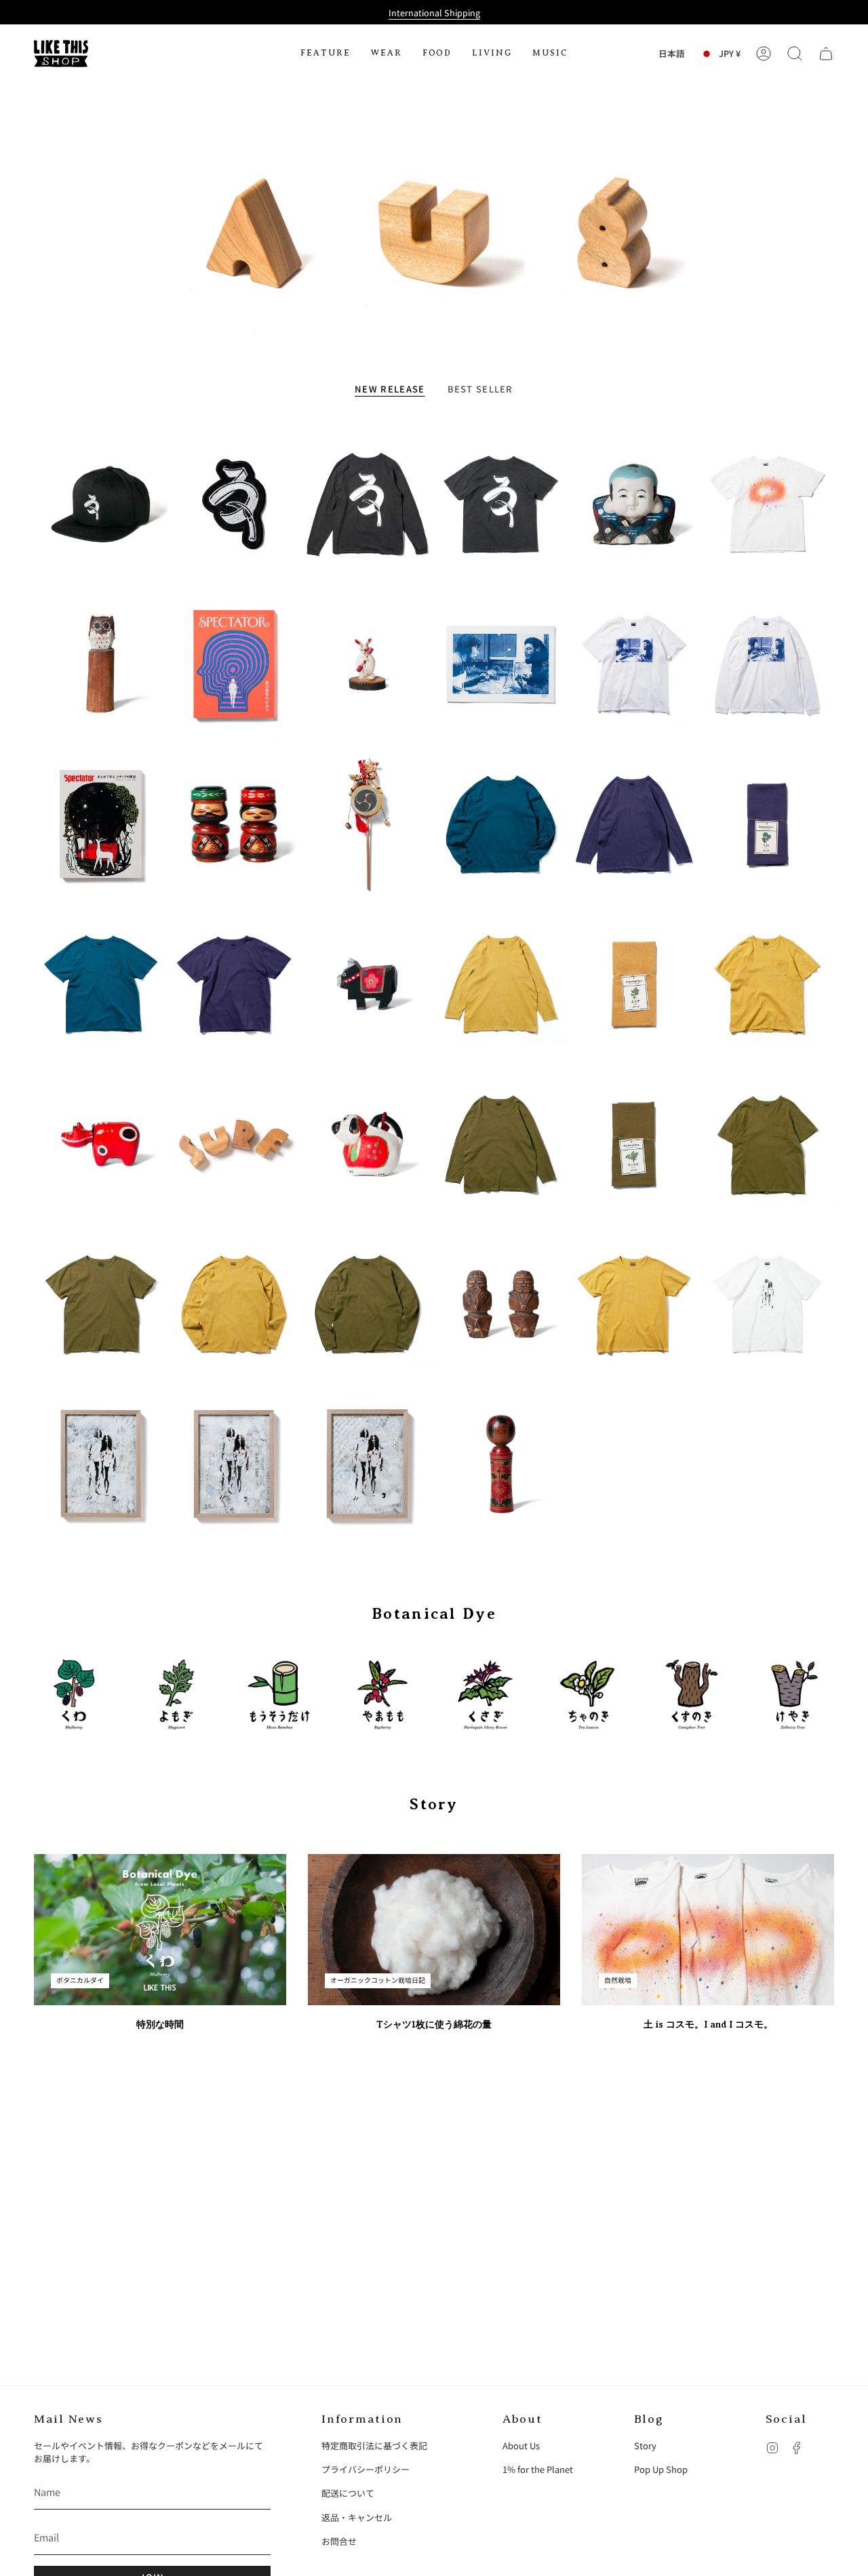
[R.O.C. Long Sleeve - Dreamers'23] (767, 664)
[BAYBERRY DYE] (383, 1694)
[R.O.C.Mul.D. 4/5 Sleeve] (634, 824)
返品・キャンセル (357, 2517)
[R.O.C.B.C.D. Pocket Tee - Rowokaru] (501, 504)
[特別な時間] (160, 1930)
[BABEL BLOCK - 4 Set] (234, 1144)
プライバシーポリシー (366, 2469)
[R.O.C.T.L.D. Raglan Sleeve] (367, 1304)
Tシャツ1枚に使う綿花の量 (434, 2024)
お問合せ (339, 2541)
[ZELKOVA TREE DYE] (794, 1694)
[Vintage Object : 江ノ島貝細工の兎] (367, 664)
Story (645, 2446)
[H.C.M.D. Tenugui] (634, 984)
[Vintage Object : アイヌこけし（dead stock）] (234, 824)
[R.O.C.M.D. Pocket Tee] (767, 984)
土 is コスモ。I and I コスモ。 (708, 2024)
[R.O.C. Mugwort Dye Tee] (634, 1304)
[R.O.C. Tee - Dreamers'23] (634, 664)
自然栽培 (618, 1980)
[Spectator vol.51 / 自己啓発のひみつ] (234, 664)
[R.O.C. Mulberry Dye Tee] (234, 984)
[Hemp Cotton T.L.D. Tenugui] (634, 1144)
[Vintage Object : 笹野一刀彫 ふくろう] (101, 664)
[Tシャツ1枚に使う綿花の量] (434, 1930)
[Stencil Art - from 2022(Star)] (234, 1464)
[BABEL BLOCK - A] (254, 233)
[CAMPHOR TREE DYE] (692, 1694)
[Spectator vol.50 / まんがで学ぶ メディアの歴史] (101, 824)
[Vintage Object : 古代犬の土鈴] (367, 1144)
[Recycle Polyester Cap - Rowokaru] (101, 504)
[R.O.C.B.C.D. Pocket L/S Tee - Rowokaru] (367, 504)
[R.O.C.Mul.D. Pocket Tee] (101, 984)
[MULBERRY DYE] (74, 1694)
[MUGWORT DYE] (177, 1694)
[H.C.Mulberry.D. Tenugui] (767, 824)
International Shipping (434, 13)
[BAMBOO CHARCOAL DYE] (280, 1694)
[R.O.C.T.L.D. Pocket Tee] (767, 1144)
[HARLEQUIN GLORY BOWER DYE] (486, 1694)
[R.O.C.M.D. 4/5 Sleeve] (501, 984)
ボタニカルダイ (80, 1980)
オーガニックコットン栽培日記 (378, 1980)
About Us (521, 2446)
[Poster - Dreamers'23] (501, 664)
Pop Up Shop (661, 2469)
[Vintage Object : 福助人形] (634, 504)
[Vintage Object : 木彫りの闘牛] (367, 984)
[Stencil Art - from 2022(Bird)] (367, 1464)
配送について (348, 2493)
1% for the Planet (538, 2469)
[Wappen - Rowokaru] (234, 504)
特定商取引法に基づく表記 (374, 2446)
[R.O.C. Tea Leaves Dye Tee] (101, 1304)
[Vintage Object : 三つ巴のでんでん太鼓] (367, 824)
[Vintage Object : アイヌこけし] (501, 1304)
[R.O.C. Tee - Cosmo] (767, 504)
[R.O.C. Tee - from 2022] (767, 1304)
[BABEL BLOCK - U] (434, 233)
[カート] (826, 54)
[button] (325, 54)
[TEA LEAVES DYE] (589, 1694)
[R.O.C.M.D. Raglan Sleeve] (234, 1304)
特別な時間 (160, 2024)
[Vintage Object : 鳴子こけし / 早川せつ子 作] (501, 1464)
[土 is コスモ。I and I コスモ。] (708, 1930)
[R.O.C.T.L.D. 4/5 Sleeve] (501, 1144)
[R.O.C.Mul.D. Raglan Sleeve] (501, 824)
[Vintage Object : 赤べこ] (101, 1144)
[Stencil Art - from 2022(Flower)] (101, 1464)
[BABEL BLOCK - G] (614, 233)
